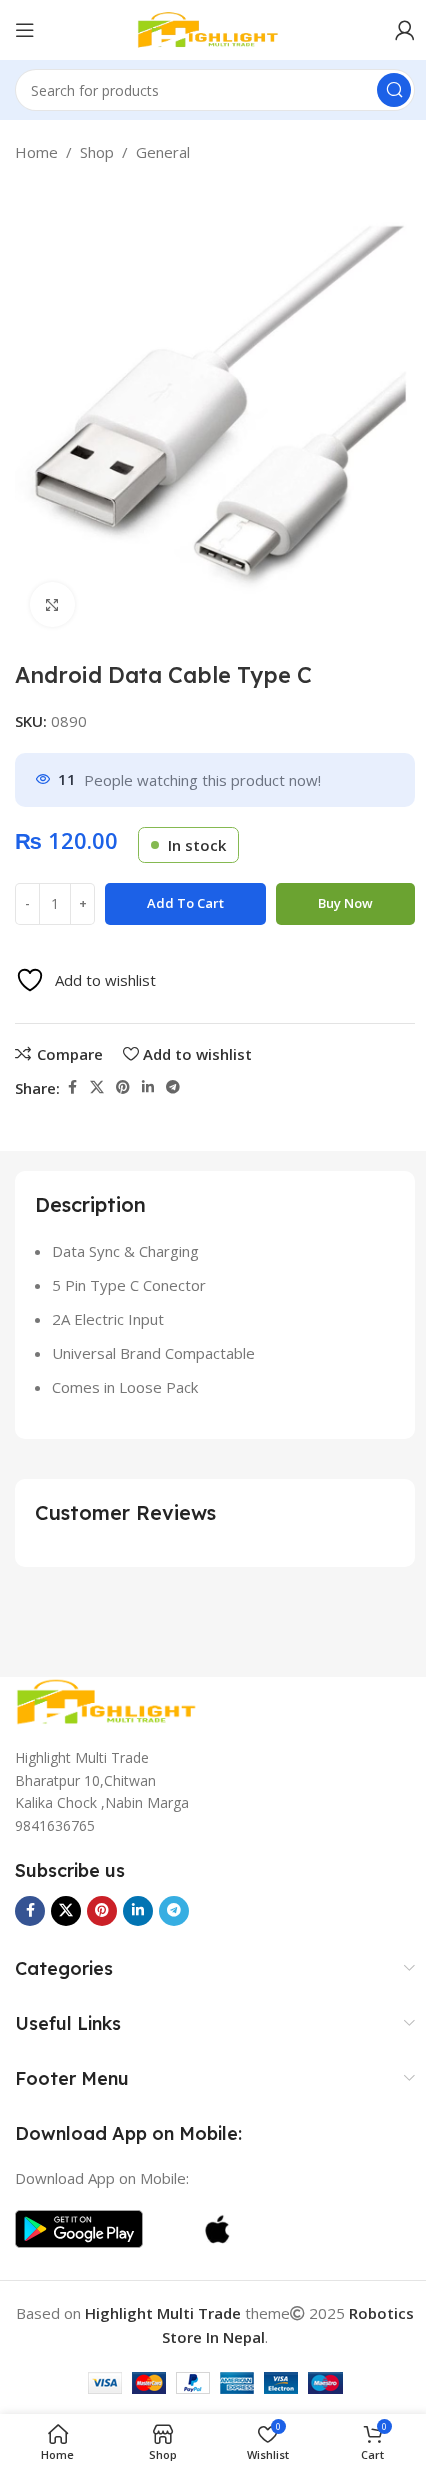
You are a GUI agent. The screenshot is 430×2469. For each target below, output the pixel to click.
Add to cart (185, 903)
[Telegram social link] (173, 1087)
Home (36, 152)
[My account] (405, 30)
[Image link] (115, 1700)
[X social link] (97, 1087)
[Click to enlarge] (52, 604)
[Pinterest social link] (123, 1087)
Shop (97, 152)
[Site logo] (215, 28)
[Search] (394, 90)
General (163, 152)
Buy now (345, 903)
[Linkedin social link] (148, 1087)
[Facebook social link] (72, 1087)
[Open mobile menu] (25, 30)
